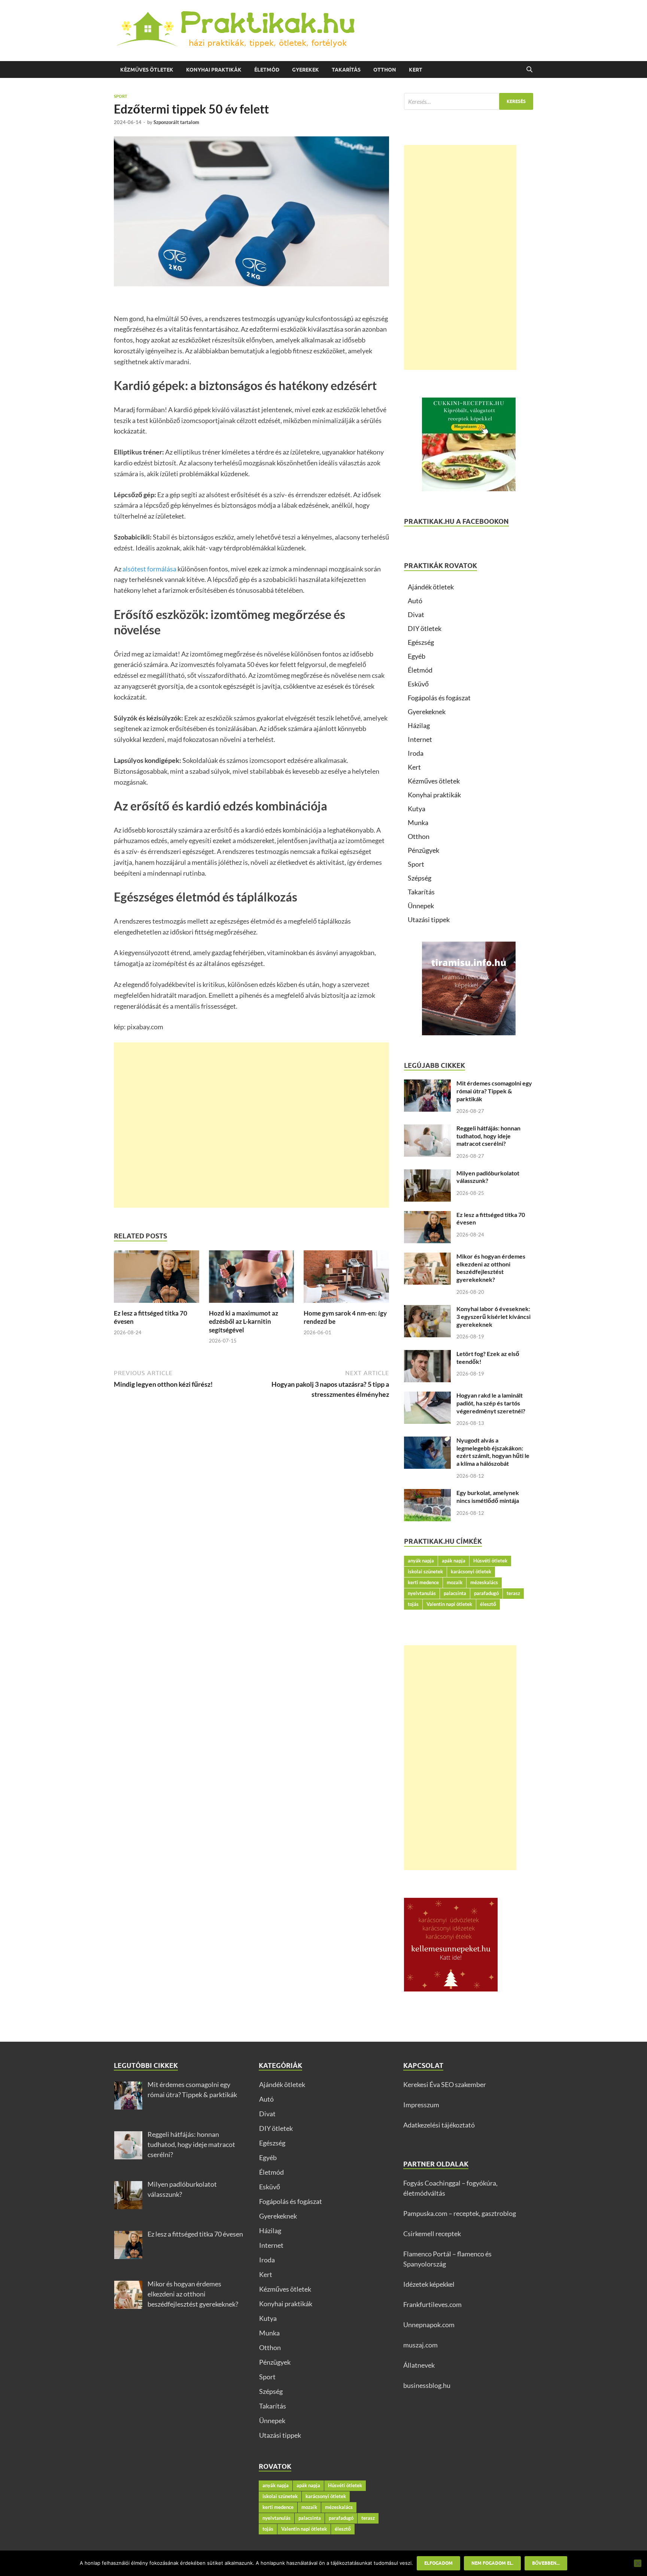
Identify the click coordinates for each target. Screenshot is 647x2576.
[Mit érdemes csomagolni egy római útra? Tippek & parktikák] (427, 1084)
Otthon (385, 70)
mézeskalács (484, 1582)
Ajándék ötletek (431, 587)
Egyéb (417, 656)
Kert (416, 70)
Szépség (420, 878)
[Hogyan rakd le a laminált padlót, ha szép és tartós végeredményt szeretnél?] (427, 1396)
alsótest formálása (149, 569)
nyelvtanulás (422, 1593)
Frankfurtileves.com (432, 2304)
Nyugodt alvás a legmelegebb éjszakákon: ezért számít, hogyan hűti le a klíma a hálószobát (493, 1452)
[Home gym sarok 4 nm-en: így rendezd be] (346, 1279)
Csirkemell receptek (432, 2234)
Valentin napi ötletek (449, 1604)
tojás (413, 1604)
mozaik (455, 1582)
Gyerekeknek (427, 712)
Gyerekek (306, 70)
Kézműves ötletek (147, 70)
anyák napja (421, 1561)
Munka (418, 822)
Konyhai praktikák (214, 70)
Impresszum (421, 2105)
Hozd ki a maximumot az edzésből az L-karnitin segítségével (244, 1321)
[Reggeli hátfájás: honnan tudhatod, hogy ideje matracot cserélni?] (427, 1129)
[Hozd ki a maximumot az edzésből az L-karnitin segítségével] (252, 1279)
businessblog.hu (427, 2385)
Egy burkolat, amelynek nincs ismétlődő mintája (488, 1497)
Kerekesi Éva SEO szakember (445, 2084)
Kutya (417, 809)
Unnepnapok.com (429, 2325)
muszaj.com (420, 2345)
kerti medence (423, 1582)
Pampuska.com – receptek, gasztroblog (460, 2213)
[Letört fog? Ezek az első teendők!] (427, 1355)
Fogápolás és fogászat (439, 698)
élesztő (488, 1604)
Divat (416, 614)
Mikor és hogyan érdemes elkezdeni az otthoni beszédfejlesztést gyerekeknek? (491, 1268)
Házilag (419, 725)
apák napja (454, 1561)
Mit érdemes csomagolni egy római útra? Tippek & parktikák (494, 1091)
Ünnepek (421, 906)
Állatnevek (419, 2365)
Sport (121, 96)
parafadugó (486, 1593)
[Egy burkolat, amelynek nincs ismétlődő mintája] (427, 1494)
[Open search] (529, 70)
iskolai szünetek (425, 1571)
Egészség (421, 642)
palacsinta (455, 1593)
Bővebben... (546, 2563)
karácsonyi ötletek (471, 1571)
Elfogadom (438, 2563)
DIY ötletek (425, 628)
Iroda (416, 753)
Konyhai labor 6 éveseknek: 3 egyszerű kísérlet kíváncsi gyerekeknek (493, 1316)
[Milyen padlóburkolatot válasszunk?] (427, 1174)
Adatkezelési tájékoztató (439, 2125)
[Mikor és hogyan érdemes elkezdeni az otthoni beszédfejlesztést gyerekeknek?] (427, 1257)
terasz (513, 1593)
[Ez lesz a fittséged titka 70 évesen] (157, 1279)
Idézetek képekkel (429, 2284)
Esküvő (418, 684)
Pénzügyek (423, 850)
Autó (415, 601)
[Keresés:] (469, 101)
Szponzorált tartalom (176, 122)
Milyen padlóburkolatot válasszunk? (488, 1177)
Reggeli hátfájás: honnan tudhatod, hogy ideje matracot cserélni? (488, 1136)
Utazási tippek (429, 919)
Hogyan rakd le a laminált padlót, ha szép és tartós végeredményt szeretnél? (491, 1403)
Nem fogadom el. (492, 2563)
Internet (420, 739)
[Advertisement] (251, 1125)
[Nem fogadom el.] (638, 2563)
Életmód (267, 70)
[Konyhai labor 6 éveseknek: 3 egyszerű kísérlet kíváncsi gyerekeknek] (427, 1310)
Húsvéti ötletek (490, 1561)
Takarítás (346, 70)
